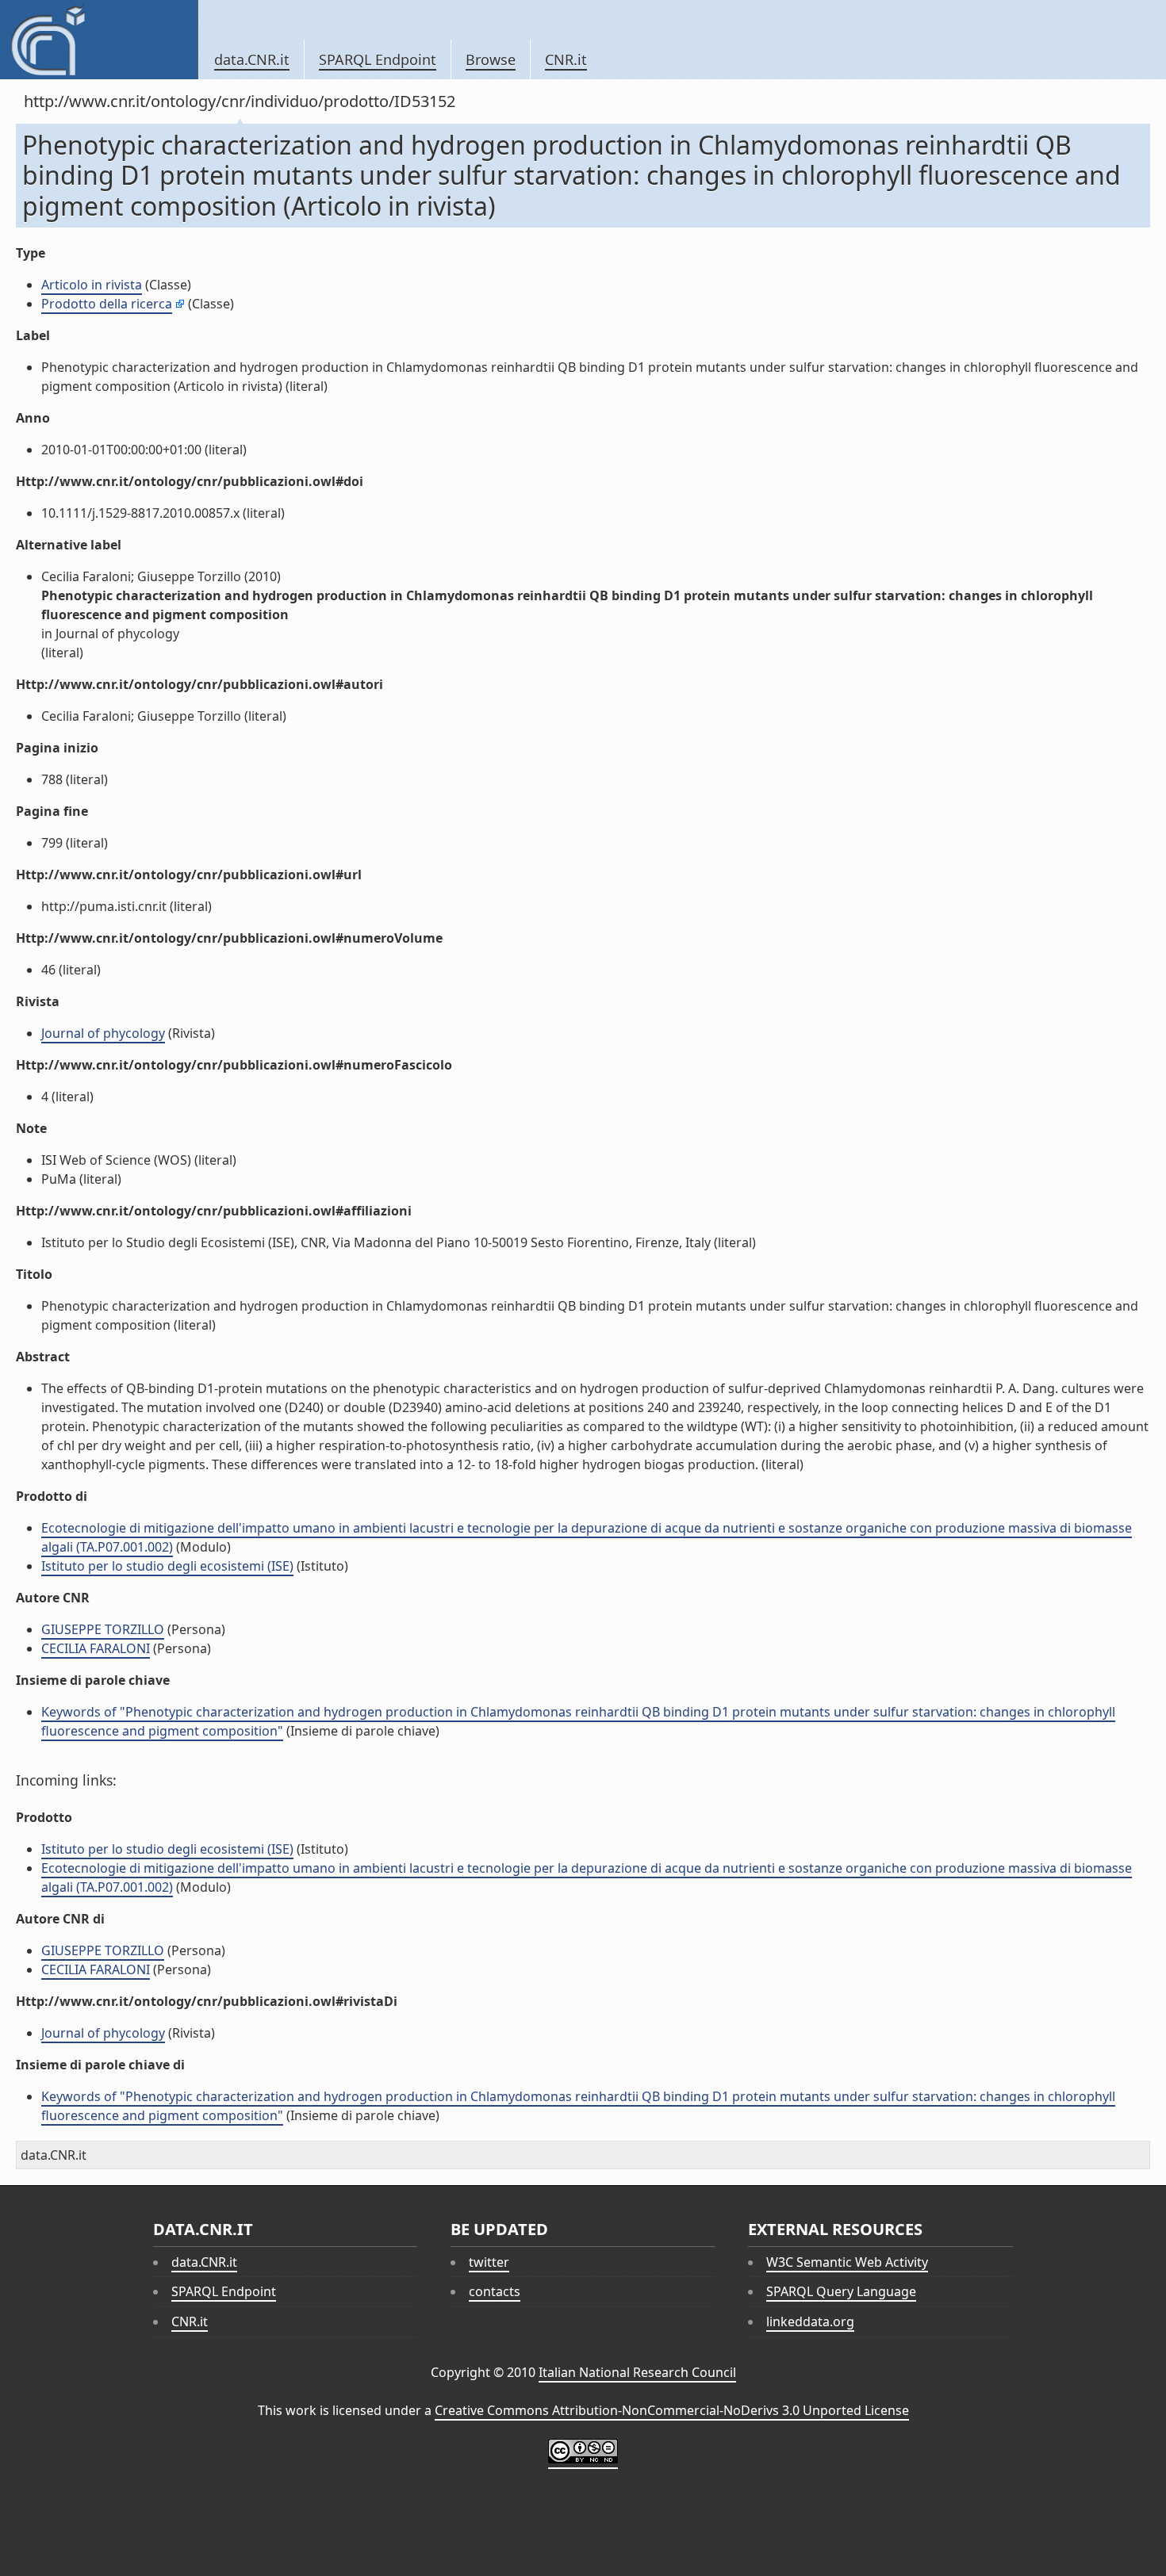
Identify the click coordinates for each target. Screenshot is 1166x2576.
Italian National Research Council (637, 2372)
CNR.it (566, 59)
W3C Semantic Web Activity (847, 2262)
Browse (491, 59)
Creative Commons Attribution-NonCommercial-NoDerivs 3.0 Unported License (672, 2410)
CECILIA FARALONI (96, 1648)
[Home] (99, 40)
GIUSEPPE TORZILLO (103, 1629)
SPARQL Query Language (841, 2291)
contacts (495, 2291)
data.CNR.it (252, 59)
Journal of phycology (103, 1033)
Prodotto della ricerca (107, 304)
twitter (489, 2262)
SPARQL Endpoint (378, 59)
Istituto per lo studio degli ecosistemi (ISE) (167, 1566)
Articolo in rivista (92, 285)
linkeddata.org (810, 2321)
